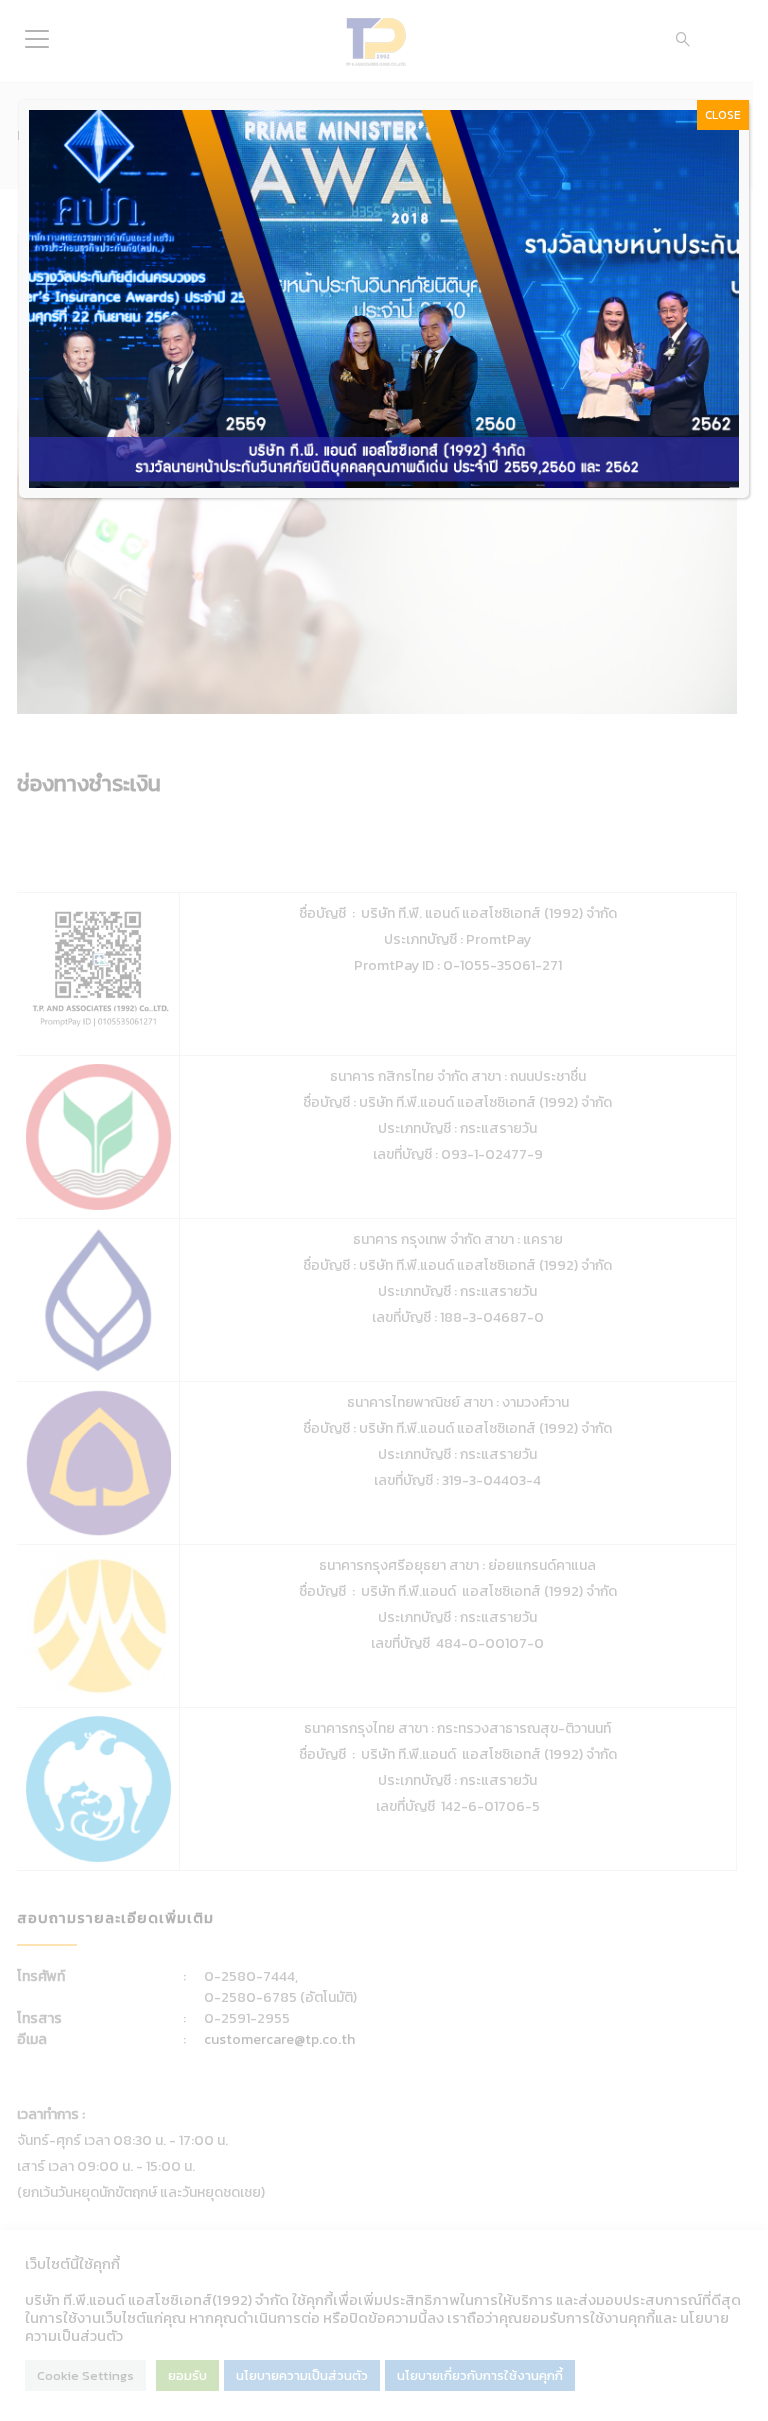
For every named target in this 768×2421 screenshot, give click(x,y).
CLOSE (723, 115)
